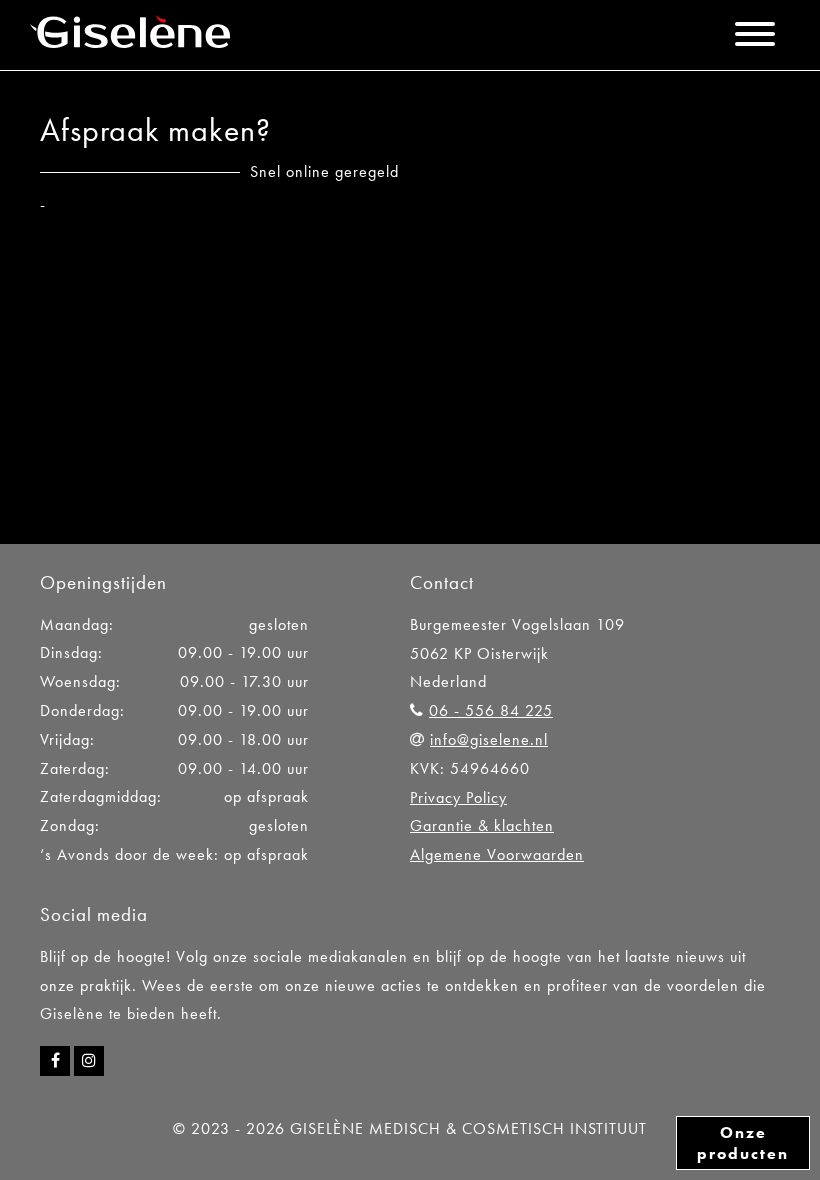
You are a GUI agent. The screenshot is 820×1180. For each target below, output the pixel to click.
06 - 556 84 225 (491, 710)
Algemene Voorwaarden (497, 854)
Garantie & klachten (482, 825)
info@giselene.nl (489, 739)
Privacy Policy (458, 797)
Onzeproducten (743, 1143)
